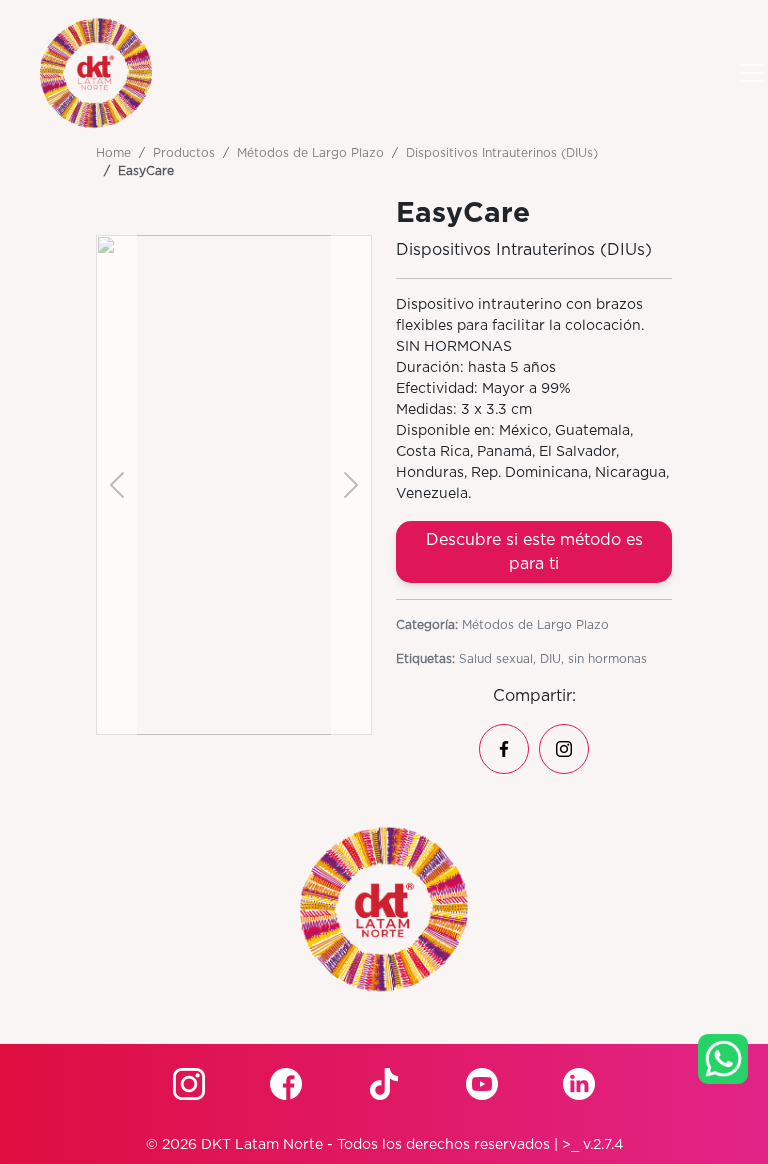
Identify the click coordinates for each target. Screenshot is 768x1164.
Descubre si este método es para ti (534, 552)
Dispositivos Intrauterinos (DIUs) (502, 153)
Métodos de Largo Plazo (310, 153)
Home (113, 153)
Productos (184, 153)
